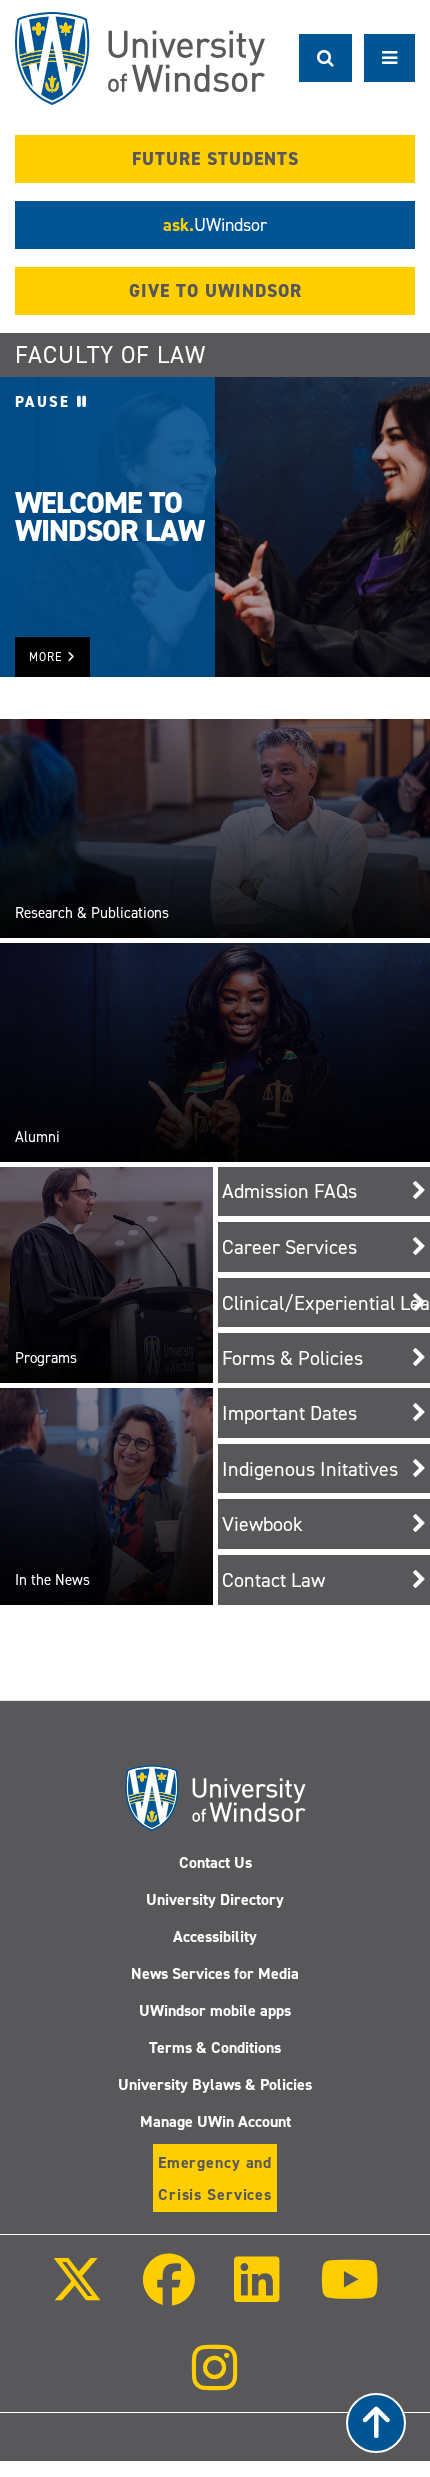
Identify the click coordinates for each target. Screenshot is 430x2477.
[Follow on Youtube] (348, 2293)
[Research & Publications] (215, 827)
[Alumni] (215, 1051)
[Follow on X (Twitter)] (77, 2293)
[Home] (140, 58)
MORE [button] (48, 657)
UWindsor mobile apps (215, 2010)
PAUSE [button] (46, 402)
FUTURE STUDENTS (215, 159)
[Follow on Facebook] (169, 2293)
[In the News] (106, 1495)
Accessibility (215, 1936)
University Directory (215, 1899)
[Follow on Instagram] (215, 2381)
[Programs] (106, 1274)
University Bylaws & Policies (215, 2084)
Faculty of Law (110, 355)
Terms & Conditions (215, 2047)
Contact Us (215, 1862)
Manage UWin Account (215, 2121)
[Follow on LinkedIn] (257, 2293)
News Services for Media (215, 1973)
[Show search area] (325, 58)
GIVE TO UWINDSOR (215, 291)
